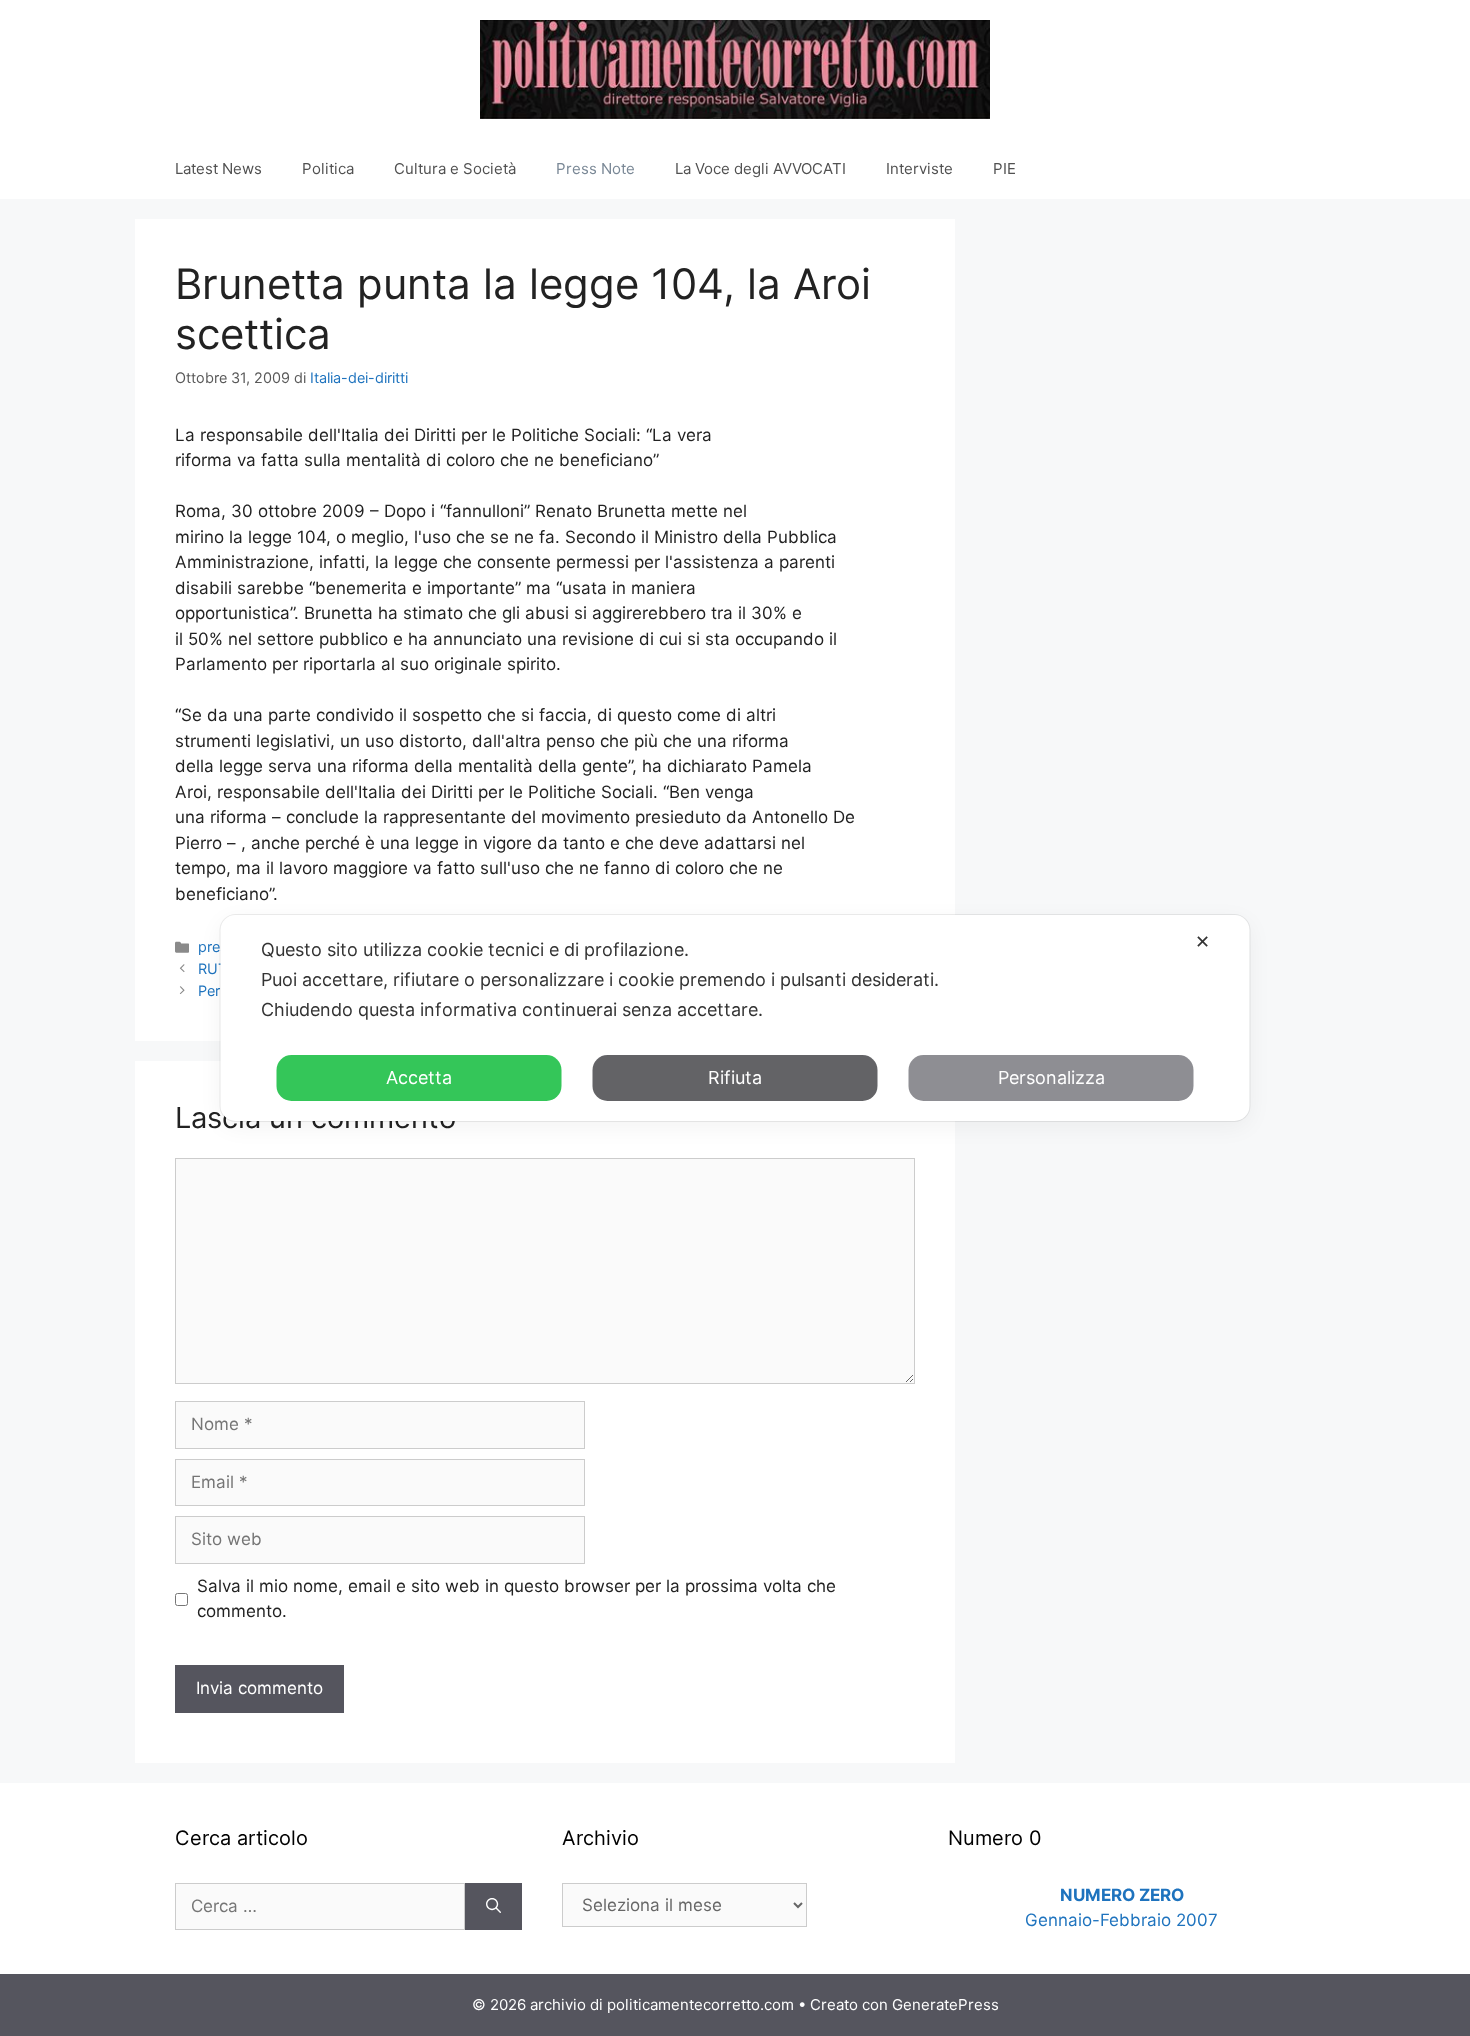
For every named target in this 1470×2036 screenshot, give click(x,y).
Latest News (218, 168)
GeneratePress (945, 2004)
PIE (1004, 168)
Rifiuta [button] (735, 1077)
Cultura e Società (455, 168)
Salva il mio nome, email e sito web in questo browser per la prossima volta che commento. (516, 1599)
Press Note (595, 168)
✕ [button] (1202, 941)
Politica (328, 168)
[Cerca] (493, 1907)
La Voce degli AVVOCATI (760, 168)
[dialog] (735, 1018)
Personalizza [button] (1051, 1077)
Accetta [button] (419, 1077)
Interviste (919, 168)
